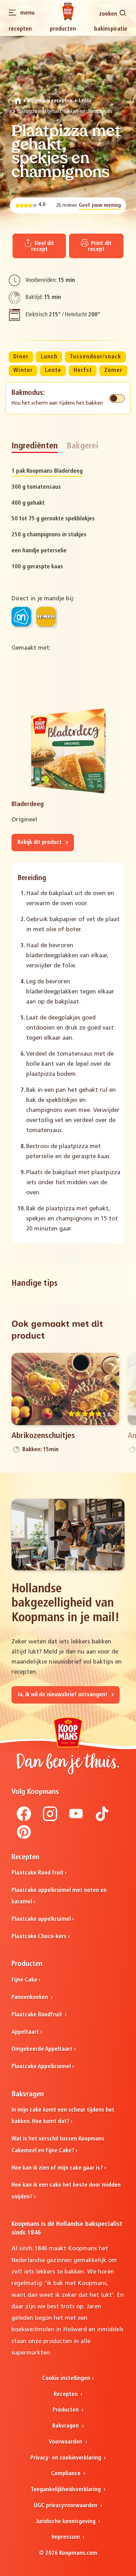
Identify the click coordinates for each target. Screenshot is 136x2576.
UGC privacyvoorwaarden (66, 2506)
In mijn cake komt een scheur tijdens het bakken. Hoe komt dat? (63, 2116)
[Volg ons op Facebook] (24, 1820)
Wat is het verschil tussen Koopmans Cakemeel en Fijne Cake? (58, 2145)
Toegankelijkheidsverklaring (66, 2490)
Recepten (20, 29)
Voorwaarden (66, 2442)
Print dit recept (100, 247)
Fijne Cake (24, 1980)
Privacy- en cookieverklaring (66, 2458)
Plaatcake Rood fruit (37, 1873)
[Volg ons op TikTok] (102, 1820)
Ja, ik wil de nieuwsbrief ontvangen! (63, 1695)
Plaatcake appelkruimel (41, 1919)
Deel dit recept (43, 247)
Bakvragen (66, 2426)
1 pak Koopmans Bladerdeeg (47, 471)
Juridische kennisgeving (66, 2522)
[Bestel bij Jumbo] (46, 617)
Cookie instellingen (66, 2379)
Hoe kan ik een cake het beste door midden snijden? (66, 2191)
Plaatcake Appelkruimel (41, 2067)
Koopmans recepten (50, 101)
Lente (85, 101)
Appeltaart (25, 2032)
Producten (63, 29)
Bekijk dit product (40, 843)
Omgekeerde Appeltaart (42, 2049)
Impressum (66, 2537)
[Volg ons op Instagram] (50, 1820)
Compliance (66, 2474)
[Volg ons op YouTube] (76, 1820)
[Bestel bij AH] (21, 617)
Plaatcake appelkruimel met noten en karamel (59, 1896)
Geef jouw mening (100, 206)
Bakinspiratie (111, 29)
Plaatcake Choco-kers (39, 1937)
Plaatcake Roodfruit (37, 2015)
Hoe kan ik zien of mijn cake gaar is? (57, 2168)
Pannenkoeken (31, 1998)
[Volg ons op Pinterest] (24, 1838)
